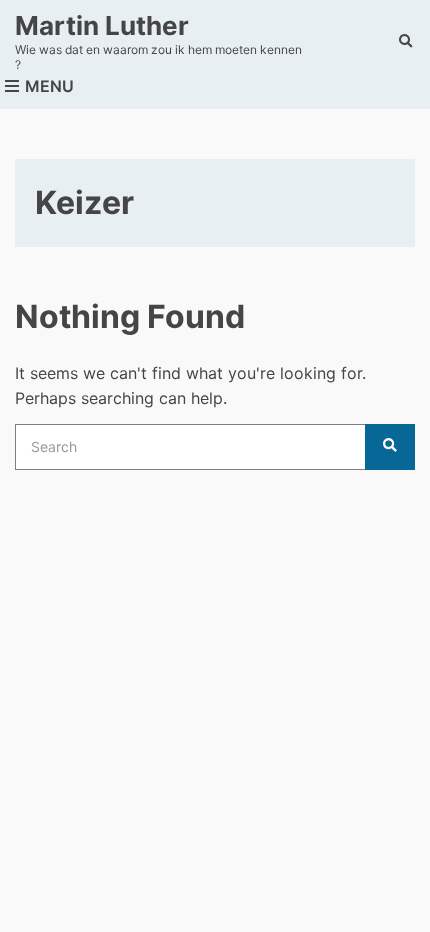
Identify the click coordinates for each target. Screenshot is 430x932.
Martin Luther (102, 25)
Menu (47, 86)
